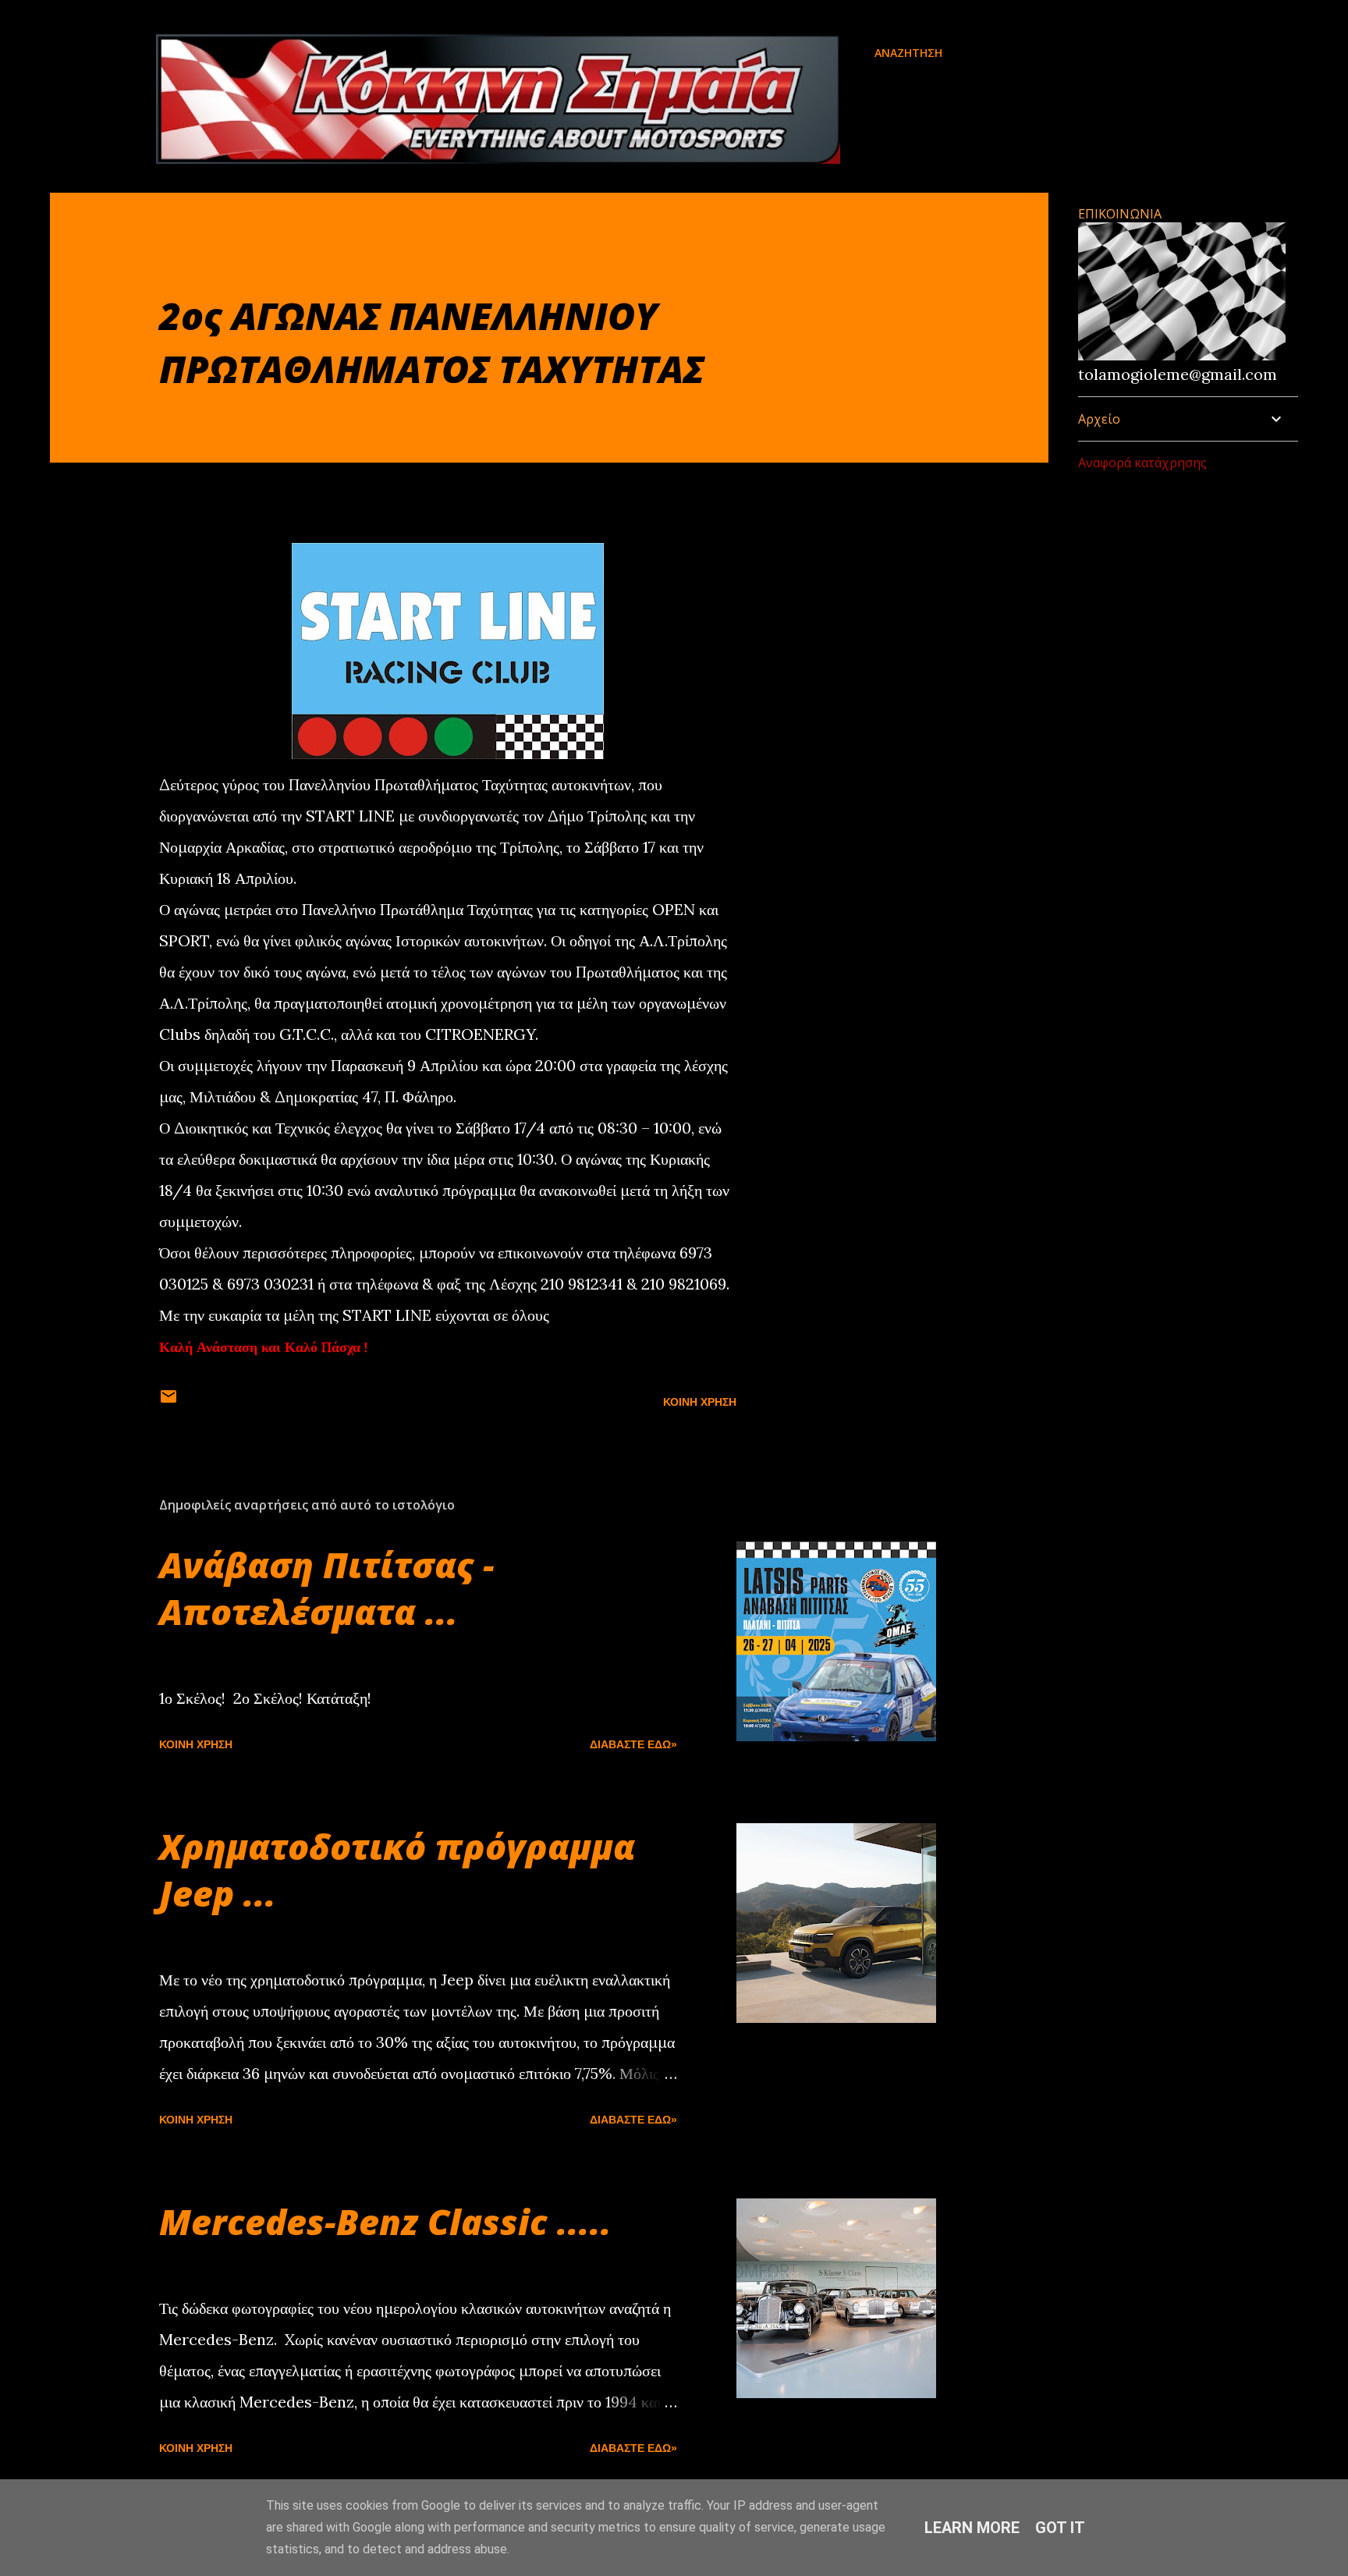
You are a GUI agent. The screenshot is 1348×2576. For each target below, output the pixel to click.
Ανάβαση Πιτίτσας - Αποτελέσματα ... (327, 1588)
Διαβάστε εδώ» (633, 1744)
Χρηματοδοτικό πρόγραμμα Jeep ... (397, 1870)
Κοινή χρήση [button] (700, 1402)
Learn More (972, 2528)
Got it (1060, 2528)
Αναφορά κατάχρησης (1142, 463)
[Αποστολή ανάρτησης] (168, 1402)
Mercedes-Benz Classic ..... (385, 2221)
